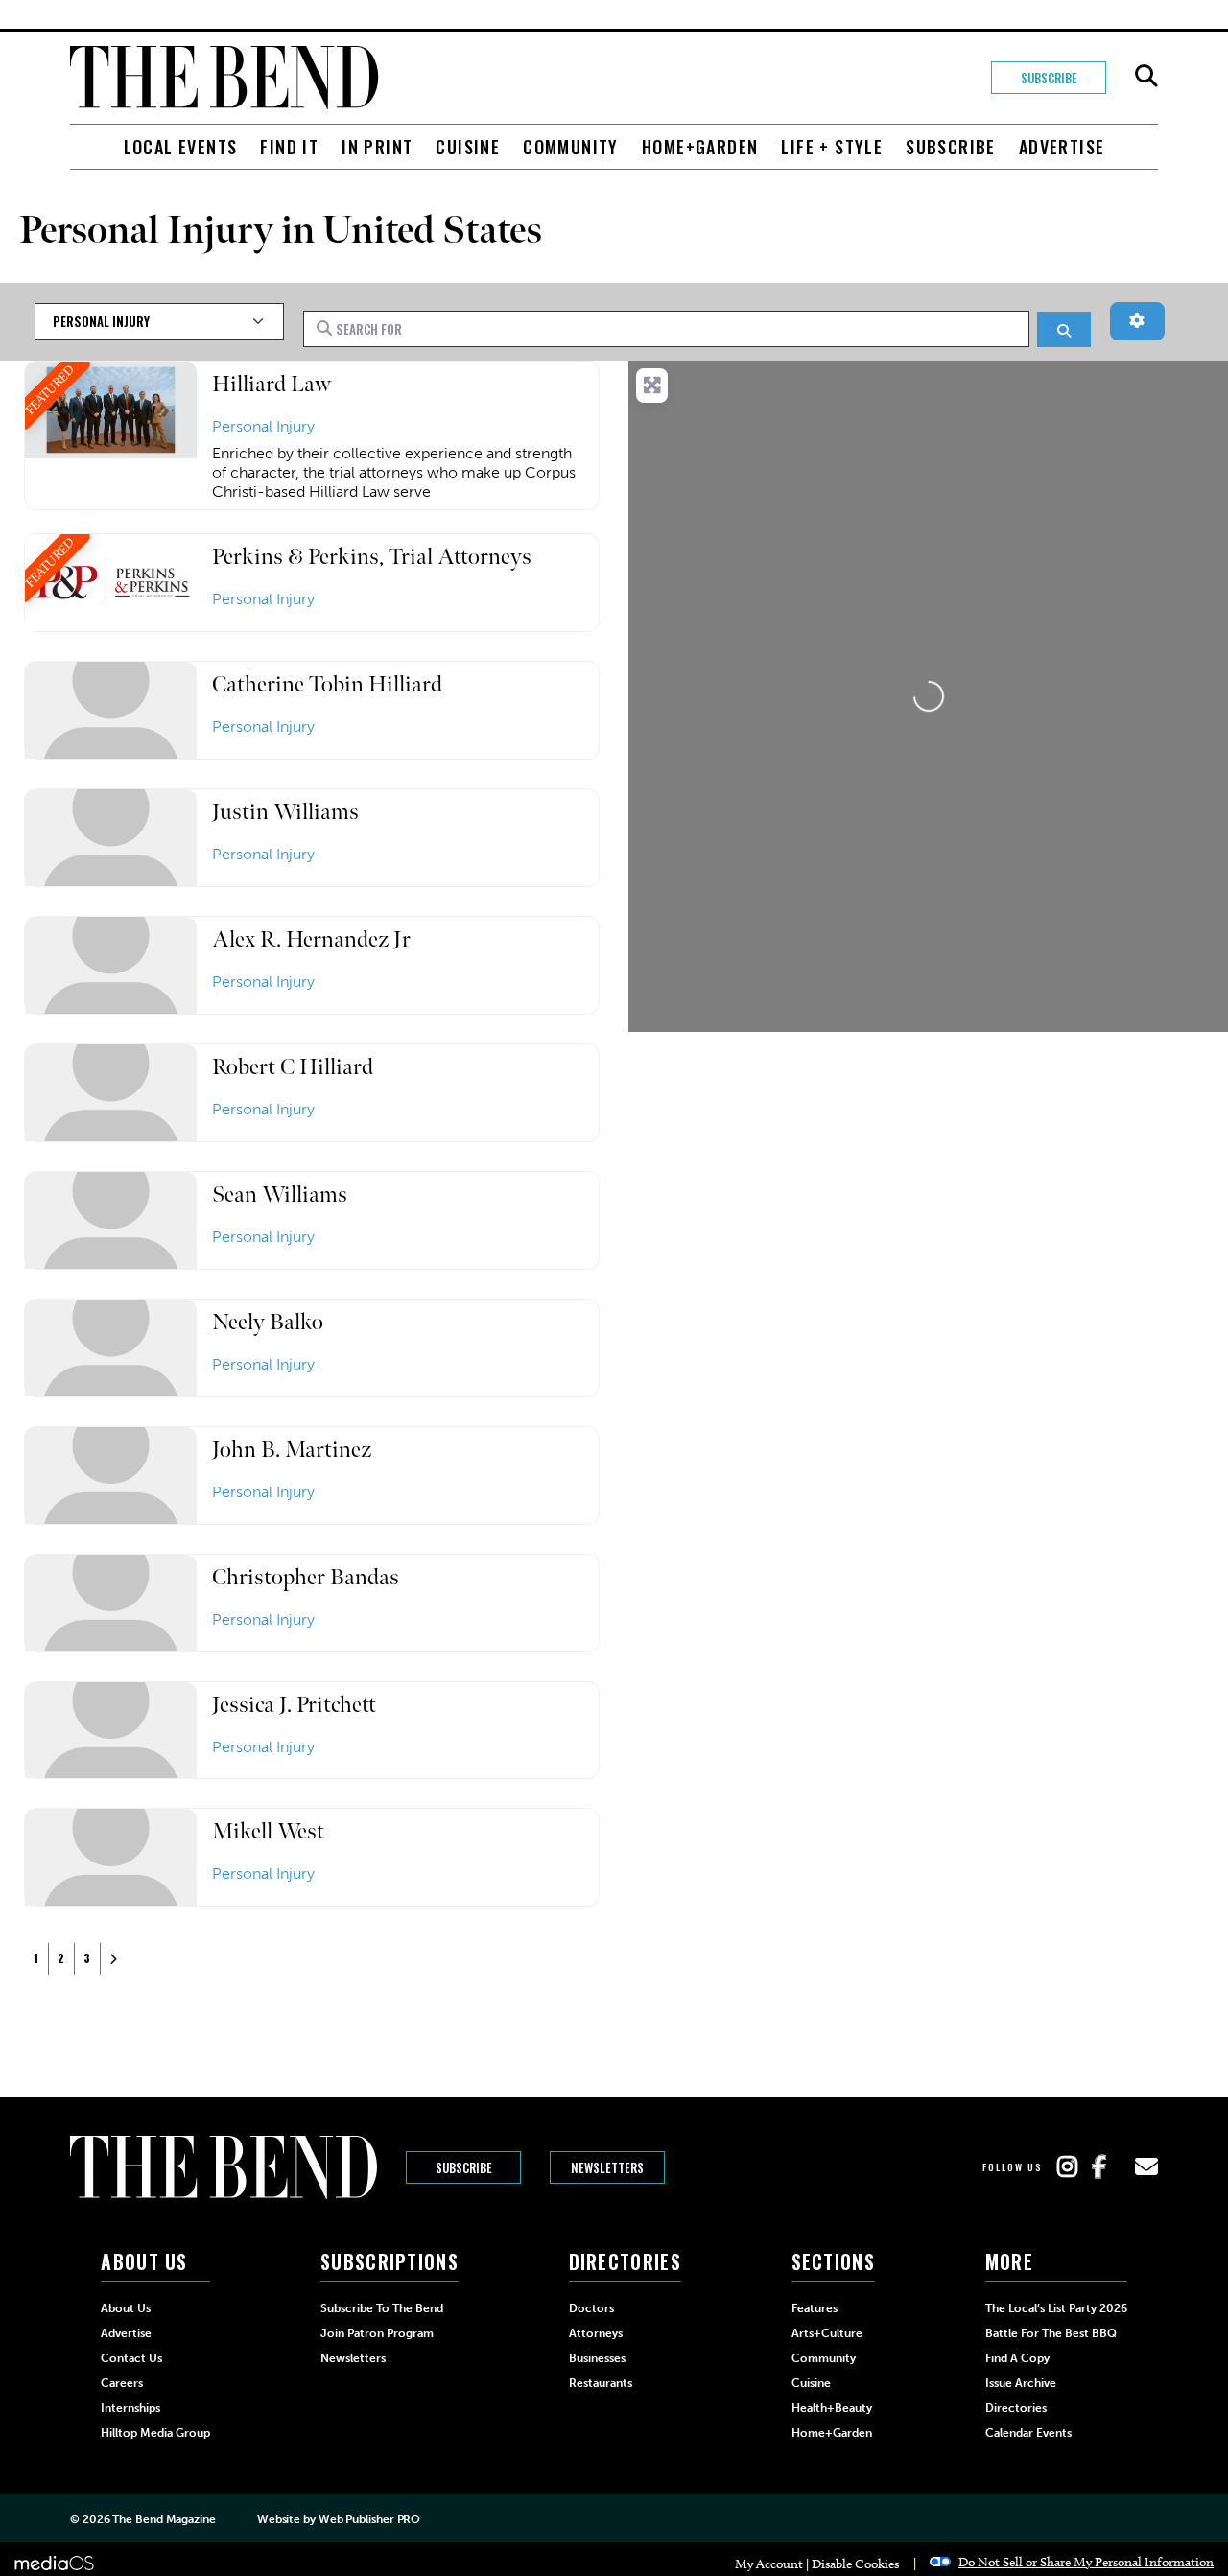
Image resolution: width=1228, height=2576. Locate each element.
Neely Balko (268, 1322)
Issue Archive (1021, 2383)
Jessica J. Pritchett (294, 1705)
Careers (122, 2383)
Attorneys (596, 2333)
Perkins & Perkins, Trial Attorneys (372, 557)
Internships (130, 2408)
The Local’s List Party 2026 (1056, 2308)
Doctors (591, 2308)
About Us (126, 2308)
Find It (289, 147)
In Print (377, 147)
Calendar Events (1028, 2433)
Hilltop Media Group (155, 2433)
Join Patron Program (377, 2333)
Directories (1016, 2408)
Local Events (181, 147)
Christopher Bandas (306, 1577)
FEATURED (50, 389)
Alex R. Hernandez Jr (311, 939)
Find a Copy (1017, 2358)
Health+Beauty (832, 2408)
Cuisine (468, 147)
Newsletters (607, 2167)
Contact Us (131, 2358)
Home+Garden (700, 147)
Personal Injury (263, 426)
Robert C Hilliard (293, 1067)
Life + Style (832, 147)
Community (571, 147)
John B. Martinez (292, 1450)
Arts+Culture (827, 2333)
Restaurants (601, 2383)
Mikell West (268, 1831)
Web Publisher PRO (369, 2519)
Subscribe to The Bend (382, 2308)
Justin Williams (285, 812)
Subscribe (1049, 78)
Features (815, 2308)
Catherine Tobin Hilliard (327, 684)
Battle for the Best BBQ (1051, 2333)
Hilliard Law (272, 384)
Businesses (597, 2358)
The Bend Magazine (164, 2519)
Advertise (1062, 147)
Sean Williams (280, 1194)
